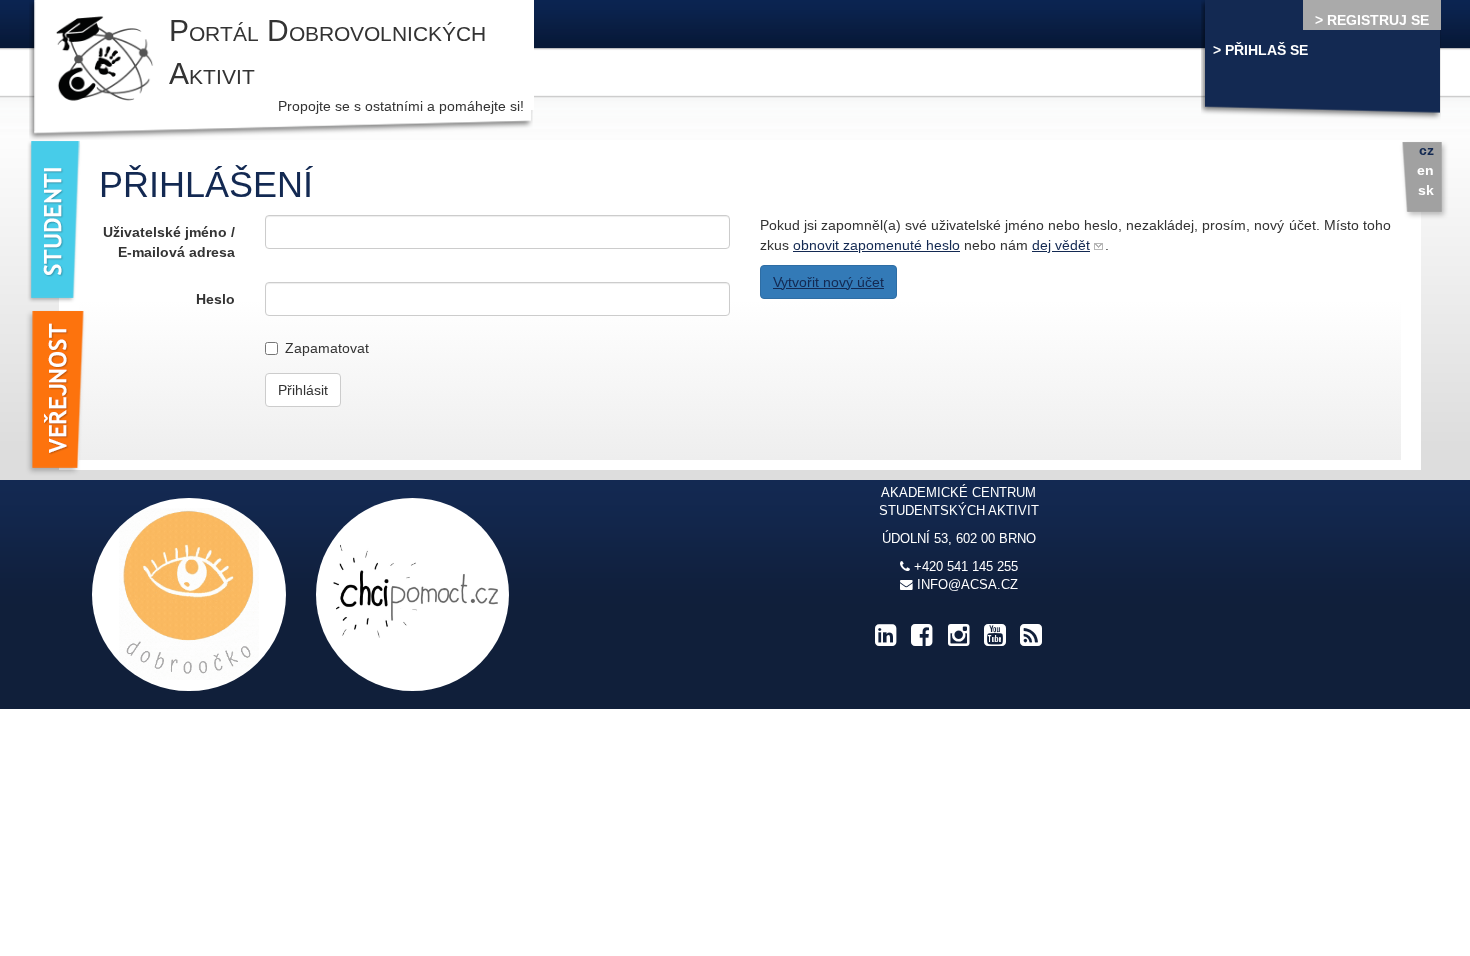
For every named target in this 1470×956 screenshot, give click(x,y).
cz (1426, 150)
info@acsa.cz (967, 585)
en (1425, 170)
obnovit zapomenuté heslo (876, 245)
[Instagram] (958, 640)
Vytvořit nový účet (828, 282)
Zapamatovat (327, 348)
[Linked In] (886, 640)
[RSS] (1031, 640)
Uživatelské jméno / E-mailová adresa (168, 242)
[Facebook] (922, 640)
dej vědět (1061, 245)
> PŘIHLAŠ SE (1260, 50)
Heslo (215, 299)
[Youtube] (995, 640)
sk (1426, 190)
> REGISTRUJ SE (1372, 20)
